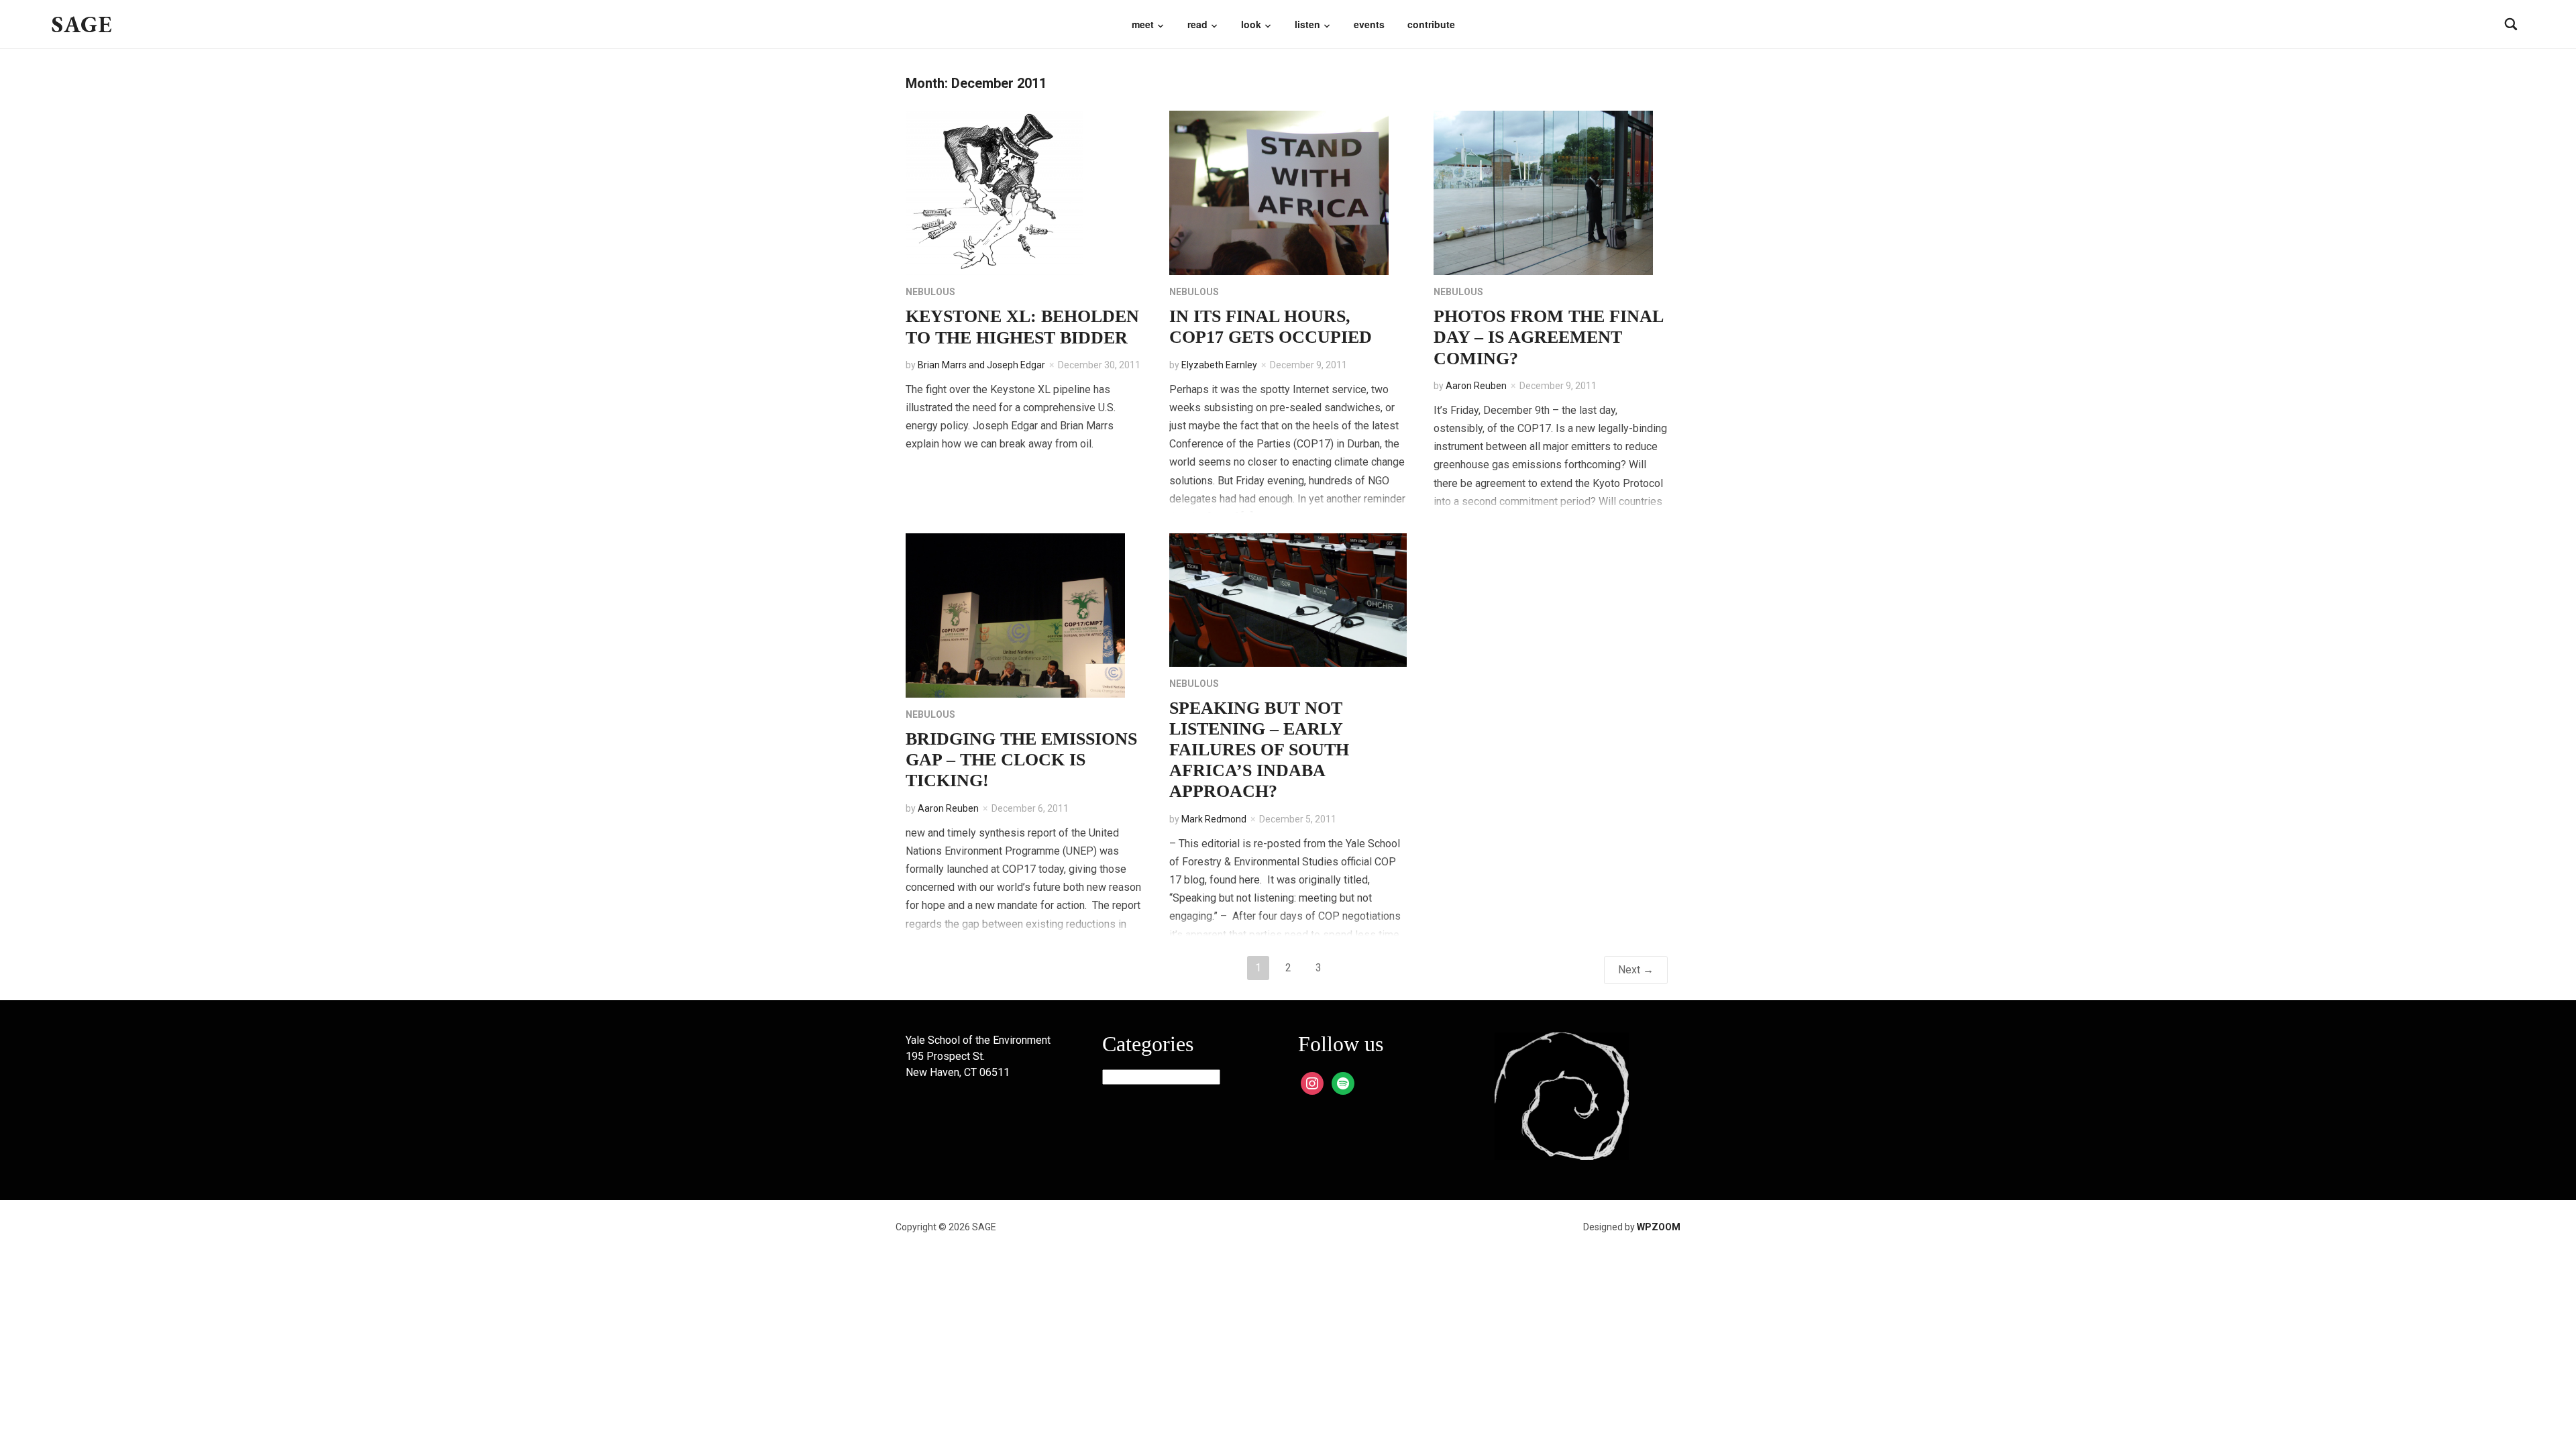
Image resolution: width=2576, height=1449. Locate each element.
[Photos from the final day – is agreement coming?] (1543, 192)
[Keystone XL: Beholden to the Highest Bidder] (995, 192)
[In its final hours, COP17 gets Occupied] (1279, 192)
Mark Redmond (1214, 819)
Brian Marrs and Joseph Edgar (981, 365)
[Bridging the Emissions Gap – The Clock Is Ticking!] (1015, 615)
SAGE (82, 24)
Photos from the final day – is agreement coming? (1548, 337)
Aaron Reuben (1476, 386)
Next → (1636, 970)
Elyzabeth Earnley (1219, 365)
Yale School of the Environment (978, 1040)
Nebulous (930, 292)
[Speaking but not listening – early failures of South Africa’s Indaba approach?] (1288, 599)
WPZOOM (1659, 1227)
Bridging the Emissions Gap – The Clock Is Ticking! (1021, 760)
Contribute (1431, 24)
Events (1369, 24)
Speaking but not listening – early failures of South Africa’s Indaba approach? (1259, 750)
